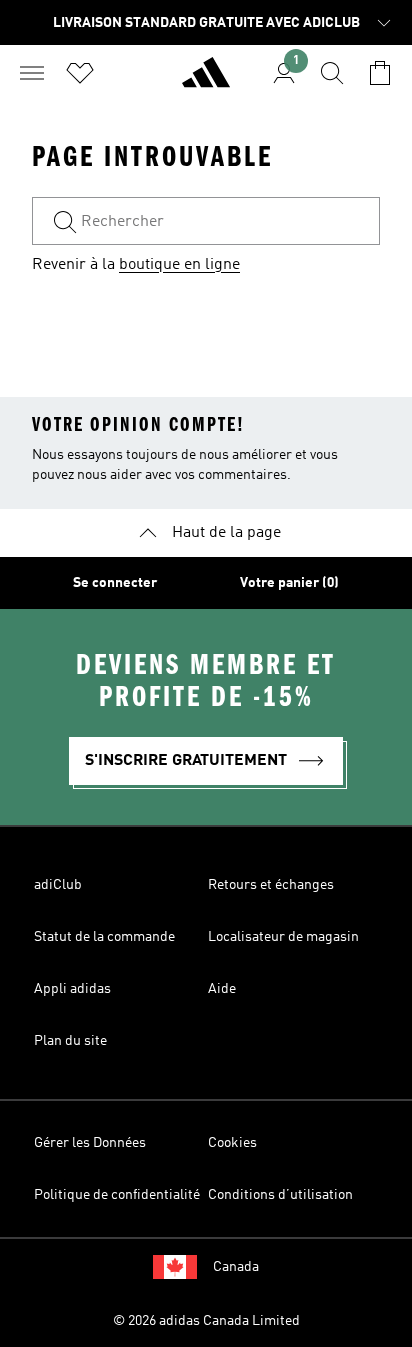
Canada (236, 1267)
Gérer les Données (90, 1143)
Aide (222, 989)
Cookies (232, 1143)
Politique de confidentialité (117, 1195)
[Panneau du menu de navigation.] (32, 73)
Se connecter (115, 583)
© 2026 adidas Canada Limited (206, 1321)
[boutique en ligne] (206, 81)
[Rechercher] (332, 73)
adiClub (58, 885)
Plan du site (70, 1041)
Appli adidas (72, 989)
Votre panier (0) (289, 583)
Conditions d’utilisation (280, 1195)
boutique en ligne (179, 265)
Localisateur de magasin (283, 937)
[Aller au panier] (380, 73)
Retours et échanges (271, 885)
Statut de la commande (104, 937)
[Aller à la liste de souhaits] (80, 73)
